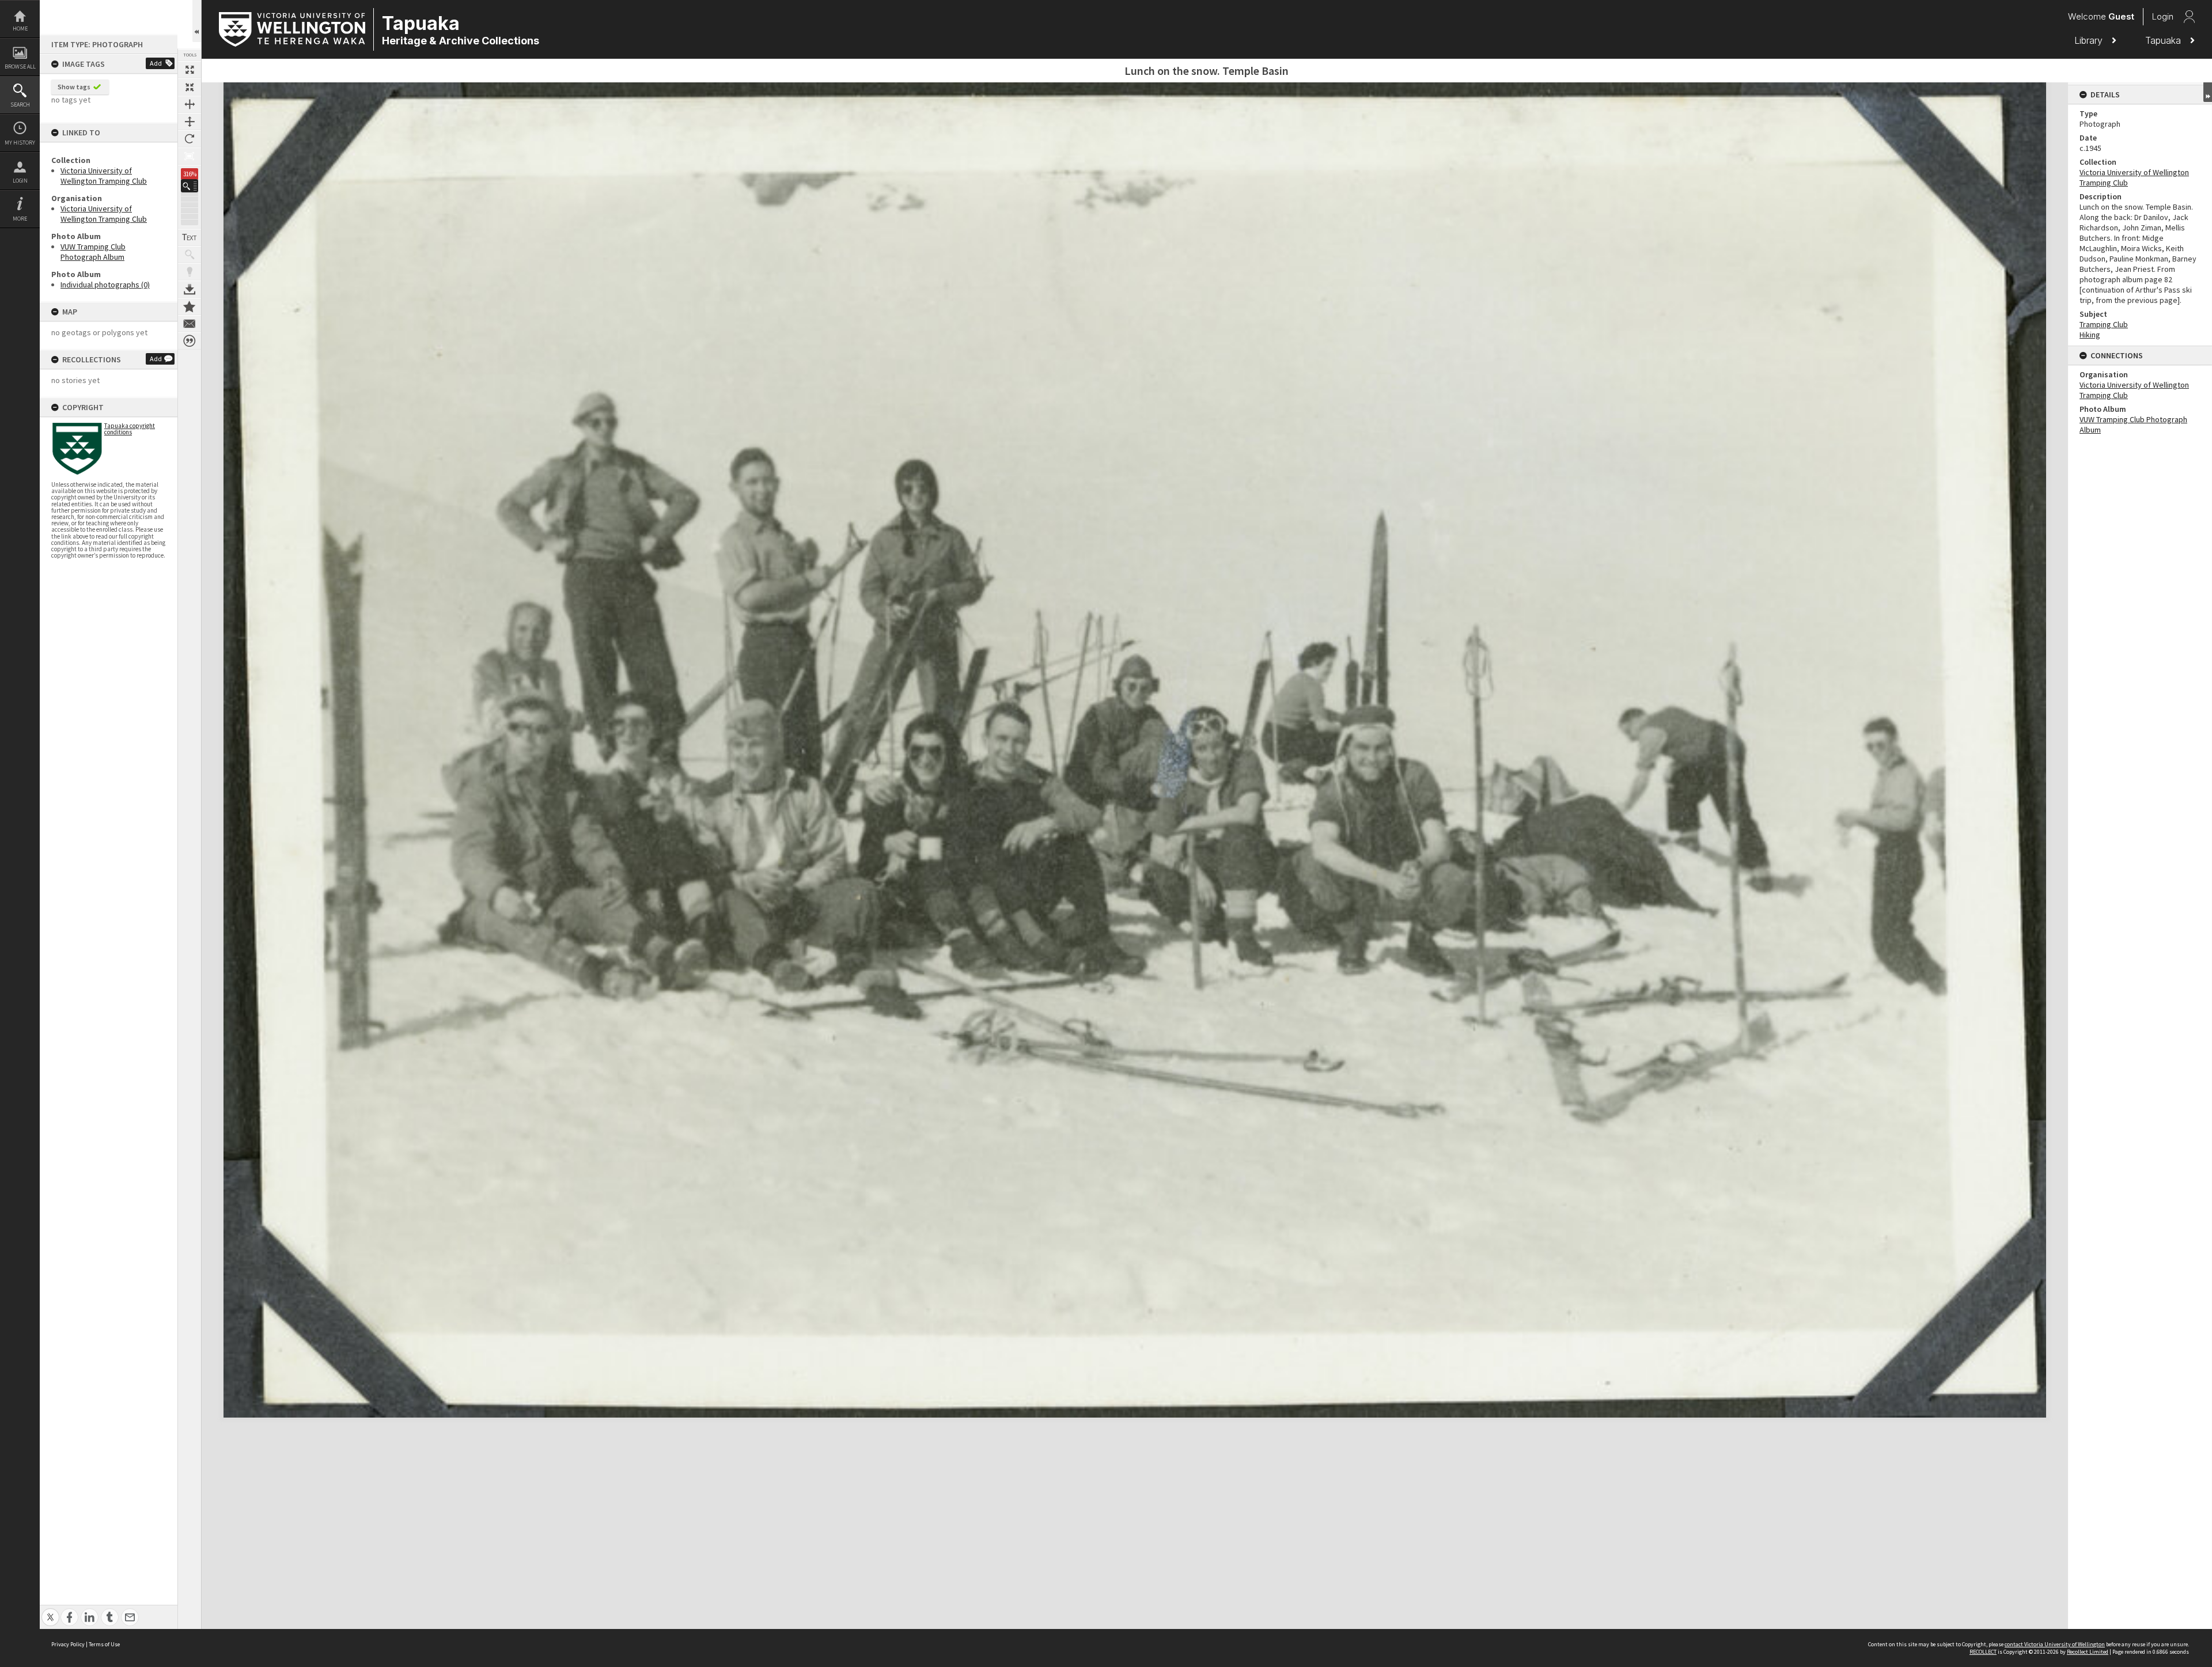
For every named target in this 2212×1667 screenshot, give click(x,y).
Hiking (2090, 335)
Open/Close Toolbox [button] (197, 21)
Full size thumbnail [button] (190, 70)
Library (2090, 40)
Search (20, 105)
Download (190, 289)
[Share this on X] (50, 1611)
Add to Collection (190, 306)
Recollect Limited (2088, 1652)
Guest (2121, 16)
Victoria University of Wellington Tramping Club (104, 176)
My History (20, 143)
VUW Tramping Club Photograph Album (93, 252)
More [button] (20, 219)
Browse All (20, 67)
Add (156, 63)
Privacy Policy (68, 1644)
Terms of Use (104, 1644)
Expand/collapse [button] (2208, 92)
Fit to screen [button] (190, 87)
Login (20, 181)
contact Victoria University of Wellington (2055, 1644)
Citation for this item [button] (190, 341)
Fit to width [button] (190, 104)
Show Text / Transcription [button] (190, 237)
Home (20, 29)
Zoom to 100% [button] (190, 156)
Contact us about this (190, 324)
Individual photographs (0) (105, 285)
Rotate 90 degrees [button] (190, 139)
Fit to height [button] (190, 122)
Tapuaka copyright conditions (130, 429)
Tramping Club (2104, 324)
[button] (190, 186)
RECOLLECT (1983, 1652)
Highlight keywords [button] (190, 272)
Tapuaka (2164, 40)
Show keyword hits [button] (190, 255)
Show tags (74, 87)
